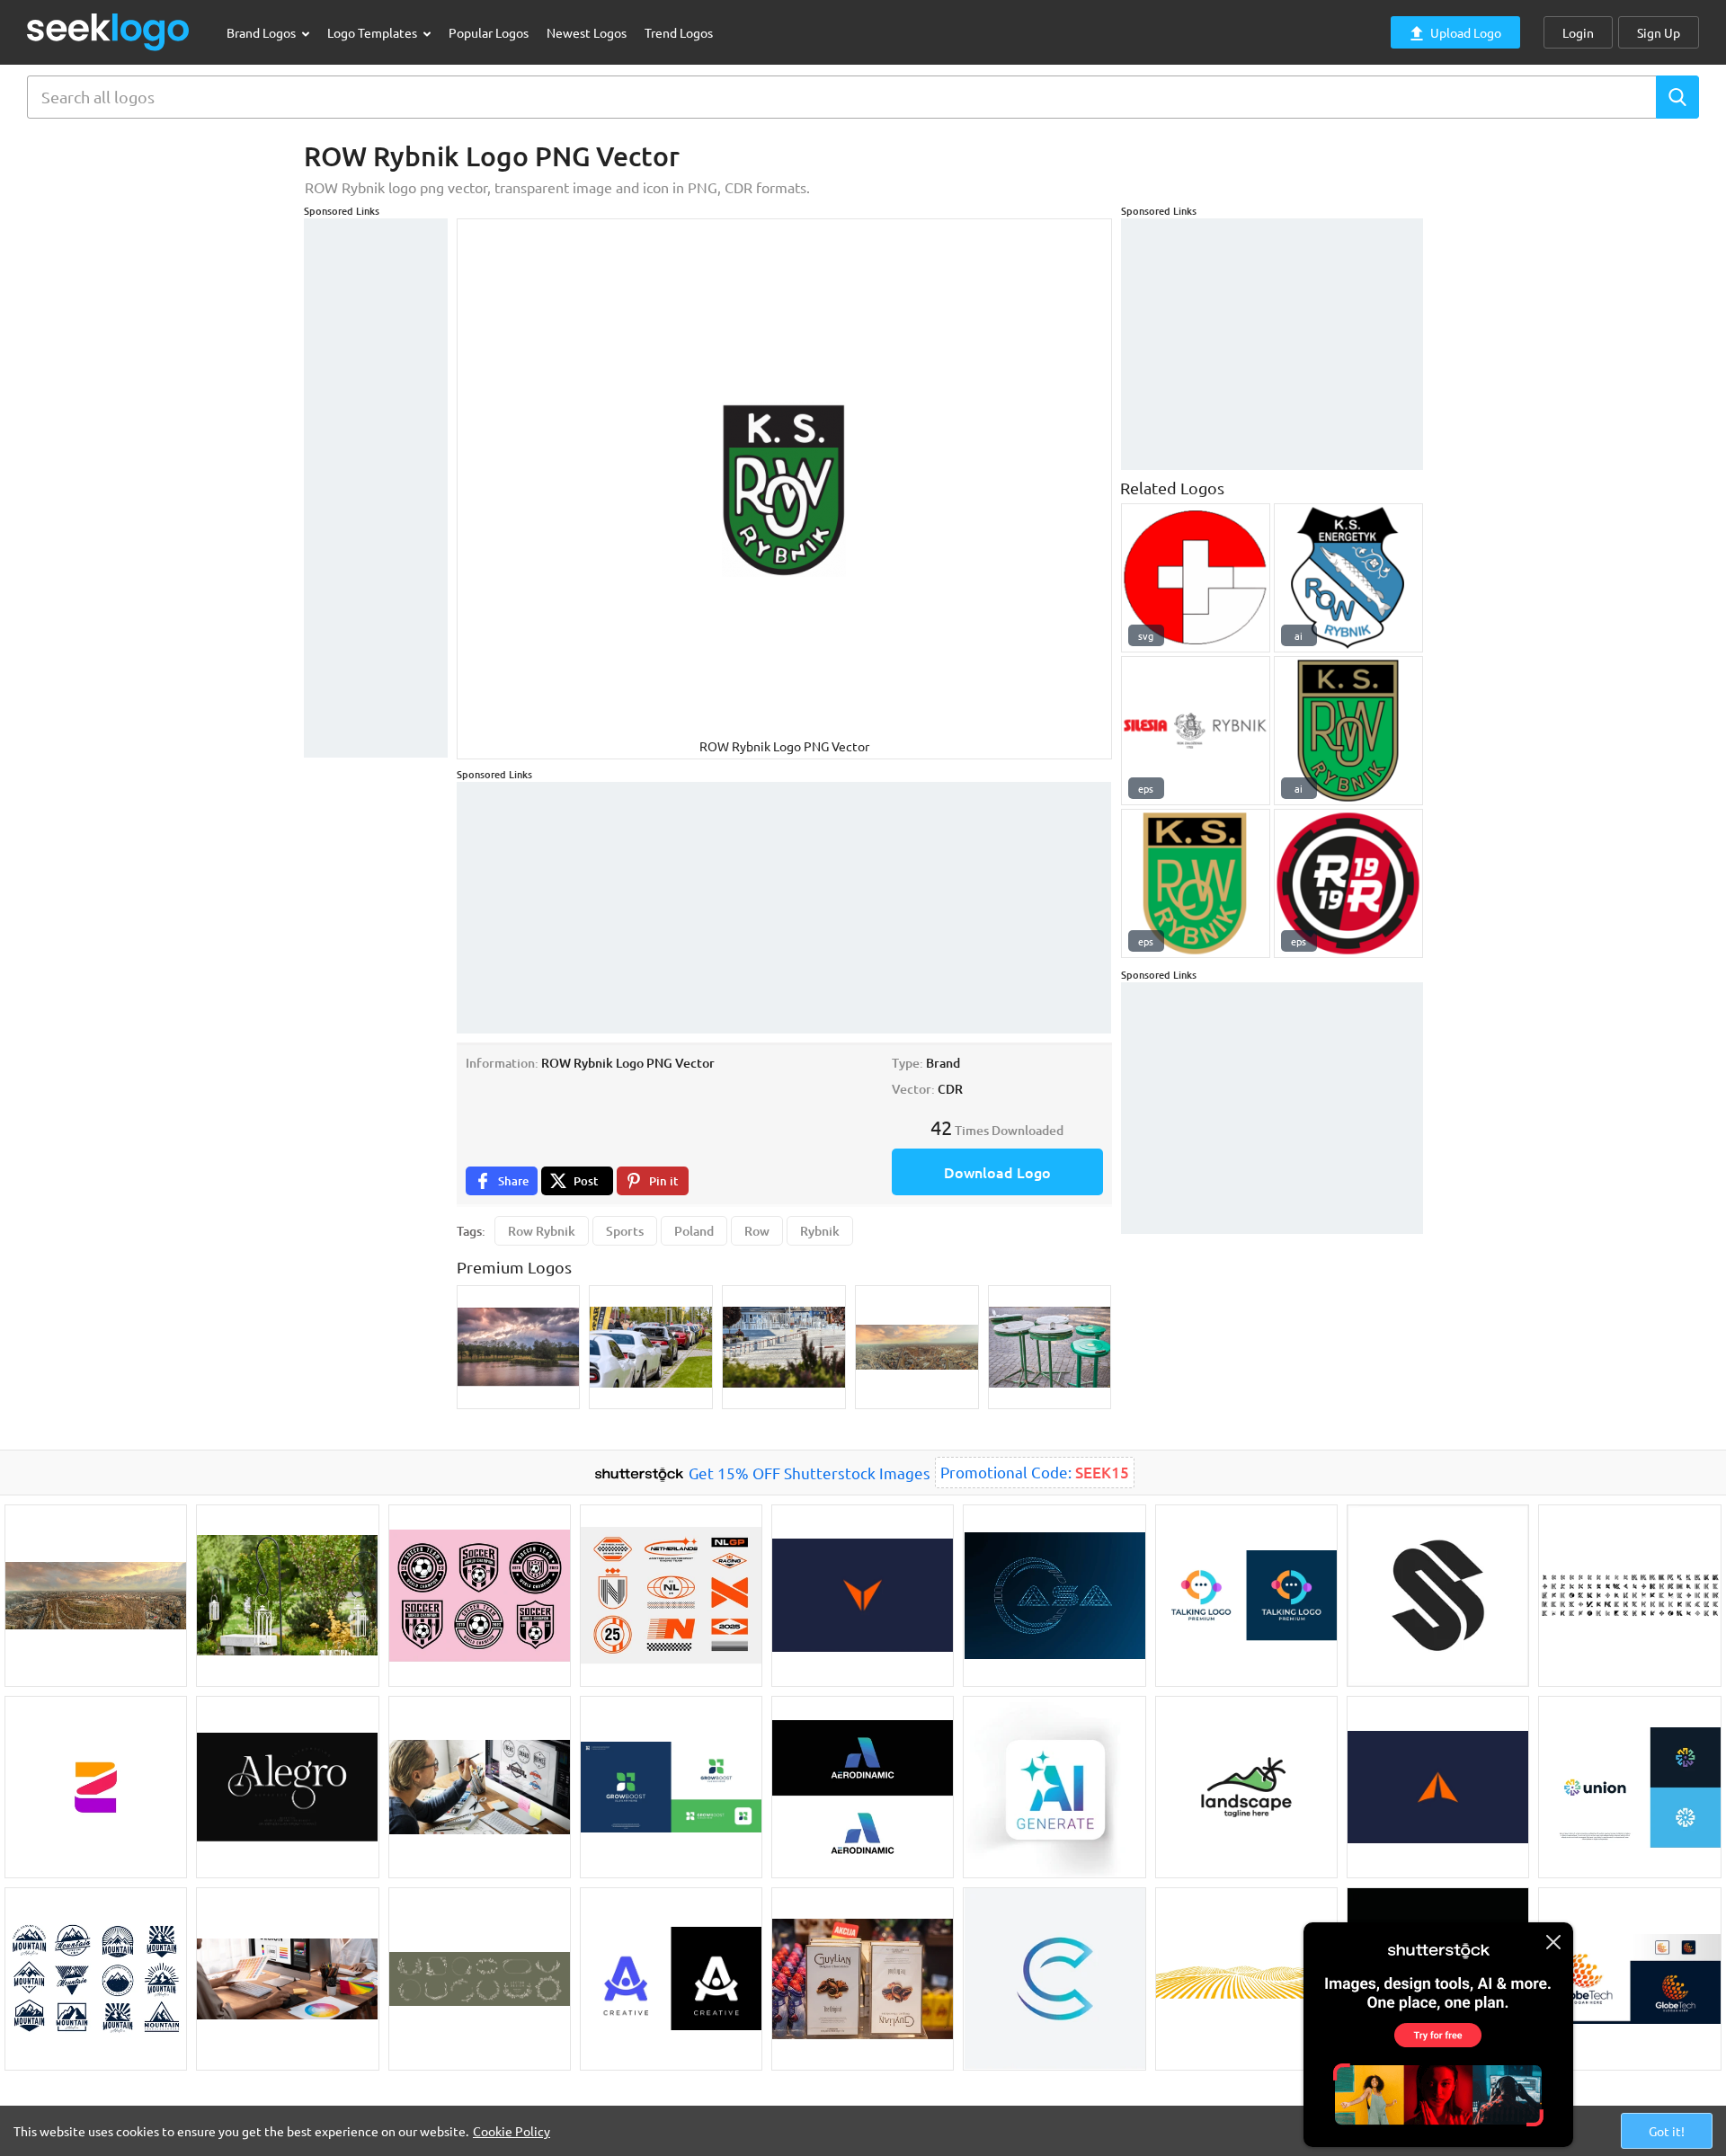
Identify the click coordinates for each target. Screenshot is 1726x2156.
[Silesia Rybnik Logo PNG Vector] (1196, 731)
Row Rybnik (542, 1231)
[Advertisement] (376, 488)
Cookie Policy (512, 2131)
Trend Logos (679, 32)
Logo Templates (374, 32)
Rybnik (820, 1231)
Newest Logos (587, 32)
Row (757, 1231)
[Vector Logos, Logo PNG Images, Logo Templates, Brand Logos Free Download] (109, 32)
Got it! (1667, 2131)
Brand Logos (262, 32)
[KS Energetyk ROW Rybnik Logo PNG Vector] (1348, 578)
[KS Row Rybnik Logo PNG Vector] (1348, 731)
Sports (625, 1231)
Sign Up (1659, 32)
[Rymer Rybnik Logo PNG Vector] (1348, 883)
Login (1578, 32)
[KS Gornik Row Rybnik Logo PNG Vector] (1196, 883)
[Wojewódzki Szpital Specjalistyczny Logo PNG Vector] (1196, 578)
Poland (694, 1231)
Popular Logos (489, 32)
